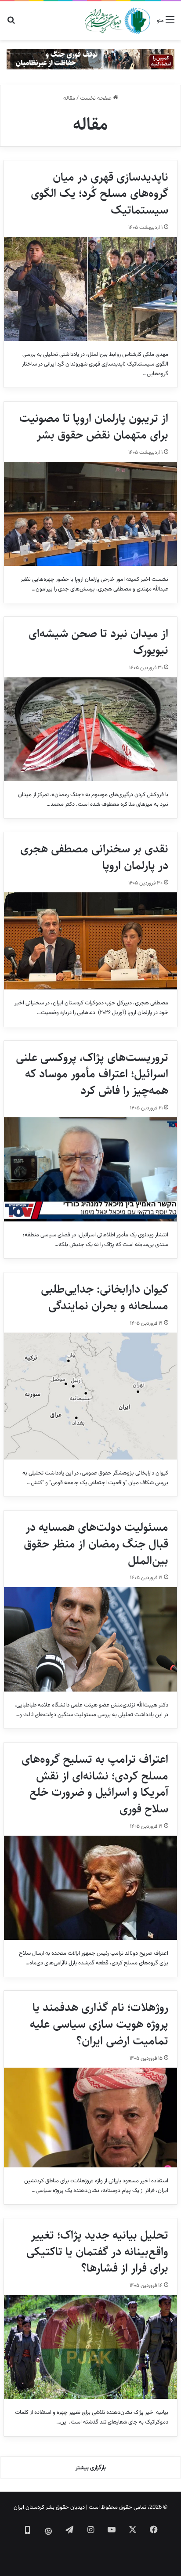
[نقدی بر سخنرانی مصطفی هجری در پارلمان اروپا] (90, 941)
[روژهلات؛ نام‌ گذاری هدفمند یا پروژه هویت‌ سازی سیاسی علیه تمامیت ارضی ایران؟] (90, 2118)
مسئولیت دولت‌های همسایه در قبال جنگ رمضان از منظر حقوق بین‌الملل (96, 1544)
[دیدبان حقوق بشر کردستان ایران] (118, 21)
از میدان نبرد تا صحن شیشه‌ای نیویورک (98, 642)
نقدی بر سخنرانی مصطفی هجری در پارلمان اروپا (94, 857)
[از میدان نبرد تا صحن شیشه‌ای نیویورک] (90, 729)
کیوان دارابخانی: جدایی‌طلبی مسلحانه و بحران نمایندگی (105, 1297)
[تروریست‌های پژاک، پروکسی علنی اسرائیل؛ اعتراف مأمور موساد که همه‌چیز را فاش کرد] (90, 1169)
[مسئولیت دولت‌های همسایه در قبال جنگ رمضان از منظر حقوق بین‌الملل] (90, 1639)
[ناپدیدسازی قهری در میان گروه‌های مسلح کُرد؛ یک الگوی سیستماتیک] (90, 289)
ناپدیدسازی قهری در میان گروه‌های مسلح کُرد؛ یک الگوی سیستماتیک (100, 194)
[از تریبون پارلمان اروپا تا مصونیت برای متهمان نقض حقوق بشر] (90, 514)
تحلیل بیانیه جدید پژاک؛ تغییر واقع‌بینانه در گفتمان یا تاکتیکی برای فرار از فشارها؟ (97, 2252)
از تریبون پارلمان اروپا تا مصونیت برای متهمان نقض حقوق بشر (94, 427)
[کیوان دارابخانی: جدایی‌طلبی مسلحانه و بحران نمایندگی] (90, 1396)
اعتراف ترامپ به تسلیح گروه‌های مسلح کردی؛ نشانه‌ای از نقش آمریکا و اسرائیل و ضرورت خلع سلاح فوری (95, 1784)
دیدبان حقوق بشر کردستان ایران (49, 2507)
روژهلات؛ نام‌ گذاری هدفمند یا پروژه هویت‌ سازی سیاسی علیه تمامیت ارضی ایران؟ (99, 2024)
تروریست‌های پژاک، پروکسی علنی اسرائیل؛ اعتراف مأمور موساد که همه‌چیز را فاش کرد (92, 1074)
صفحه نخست (96, 98)
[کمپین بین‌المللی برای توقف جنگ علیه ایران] (90, 59)
